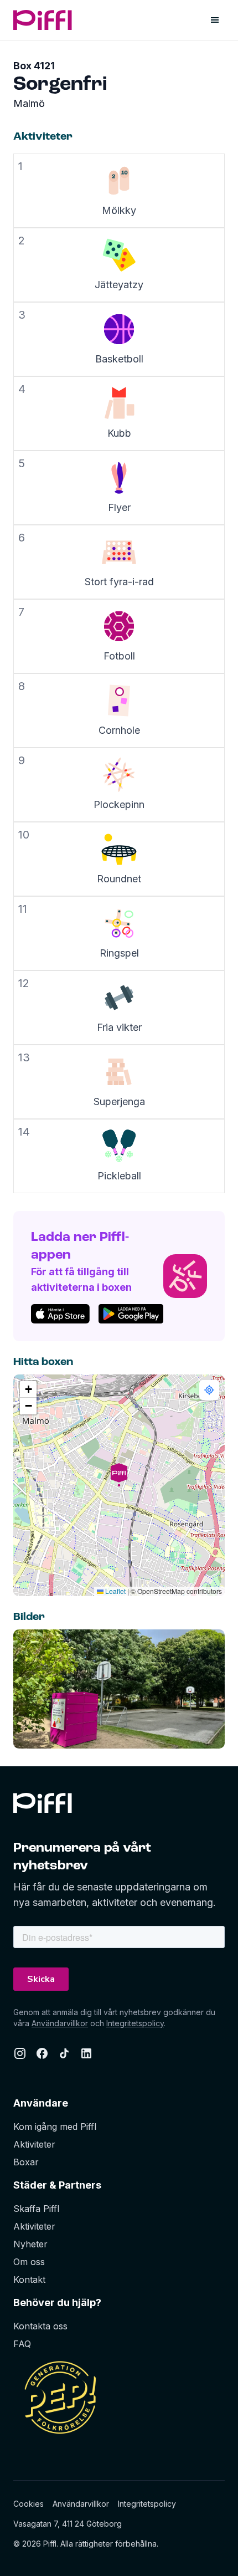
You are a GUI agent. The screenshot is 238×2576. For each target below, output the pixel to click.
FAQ (22, 2344)
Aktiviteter (34, 2144)
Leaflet (115, 1591)
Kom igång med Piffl (55, 2127)
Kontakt (29, 2279)
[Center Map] (209, 1390)
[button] (119, 1485)
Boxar (26, 2162)
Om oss (29, 2262)
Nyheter (30, 2244)
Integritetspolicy (135, 2023)
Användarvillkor (60, 2023)
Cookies (29, 2504)
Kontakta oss (40, 2326)
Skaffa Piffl (36, 2209)
